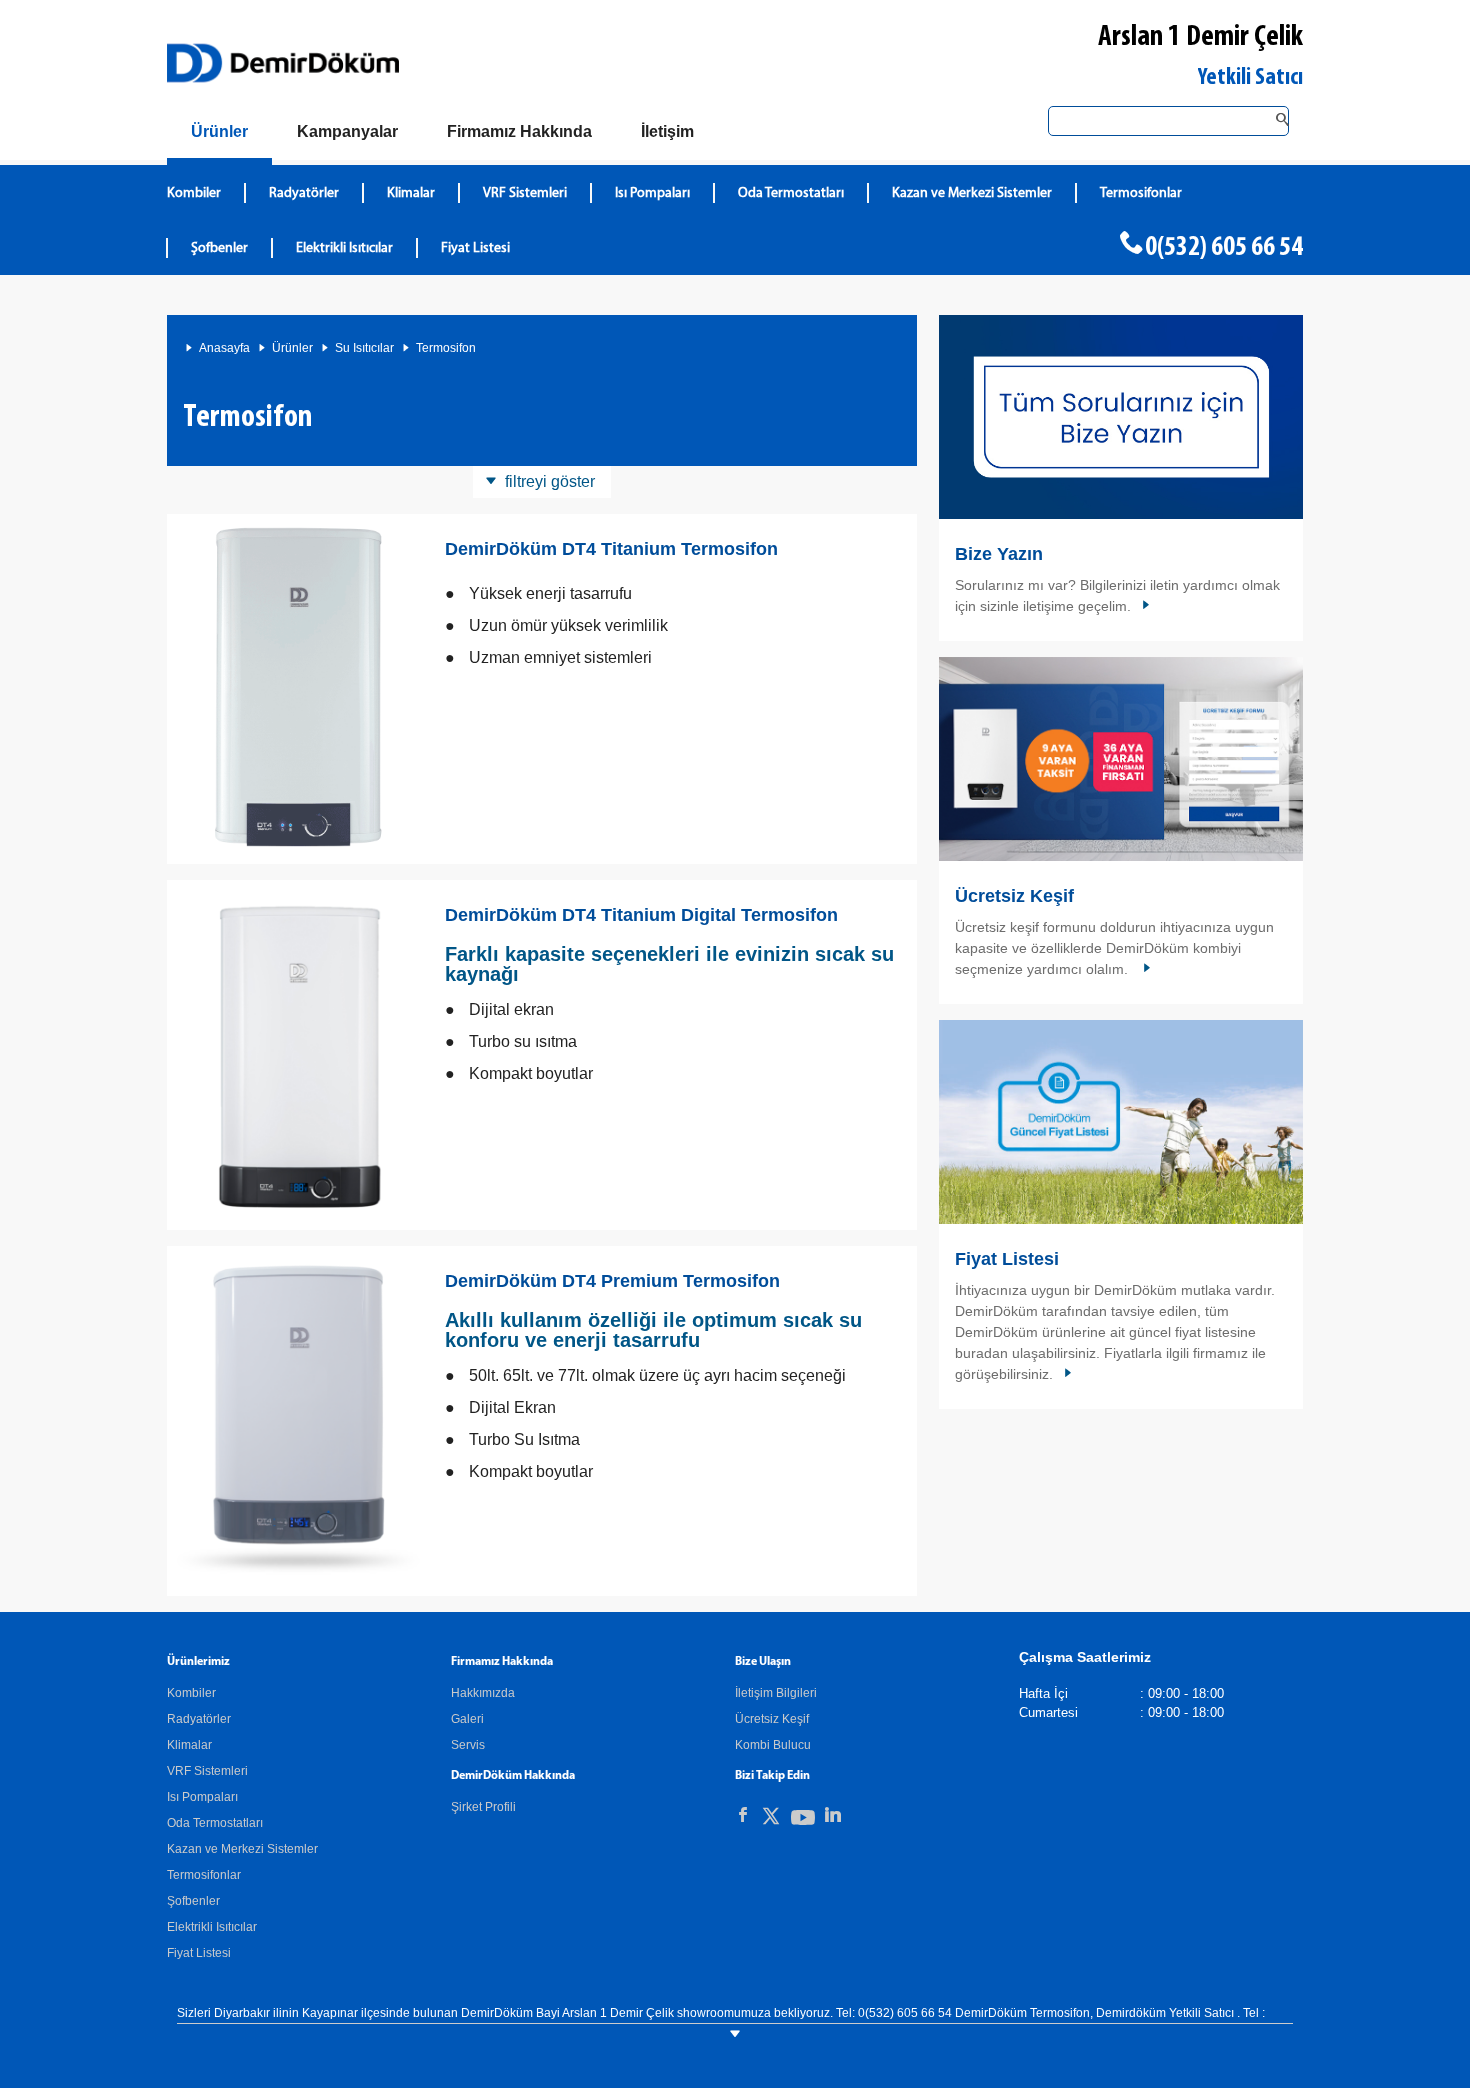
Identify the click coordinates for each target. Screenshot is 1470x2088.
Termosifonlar (1141, 193)
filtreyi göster (550, 481)
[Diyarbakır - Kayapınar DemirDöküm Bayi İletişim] (1121, 417)
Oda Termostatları (791, 193)
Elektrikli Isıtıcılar (344, 248)
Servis (468, 1745)
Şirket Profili (483, 1807)
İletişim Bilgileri (776, 1693)
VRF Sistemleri (525, 193)
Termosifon (446, 348)
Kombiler (194, 193)
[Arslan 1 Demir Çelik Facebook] (743, 1815)
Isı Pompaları (652, 193)
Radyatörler (304, 193)
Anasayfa (224, 348)
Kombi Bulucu (773, 1745)
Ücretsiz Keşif (1014, 896)
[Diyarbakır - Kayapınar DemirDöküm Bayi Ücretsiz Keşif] (1121, 759)
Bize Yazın (999, 554)
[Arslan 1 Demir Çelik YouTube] (803, 1821)
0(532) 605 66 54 (1224, 248)
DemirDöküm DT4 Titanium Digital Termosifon (641, 915)
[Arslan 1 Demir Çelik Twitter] (771, 1819)
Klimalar (411, 193)
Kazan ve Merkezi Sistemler (972, 193)
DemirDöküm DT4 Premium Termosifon (612, 1281)
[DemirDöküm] (283, 63)
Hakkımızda (483, 1693)
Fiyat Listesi (475, 248)
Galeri (467, 1719)
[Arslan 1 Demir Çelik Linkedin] (833, 1815)
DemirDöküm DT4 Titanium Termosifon (611, 549)
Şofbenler (219, 248)
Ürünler (292, 348)
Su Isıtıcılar (364, 348)
